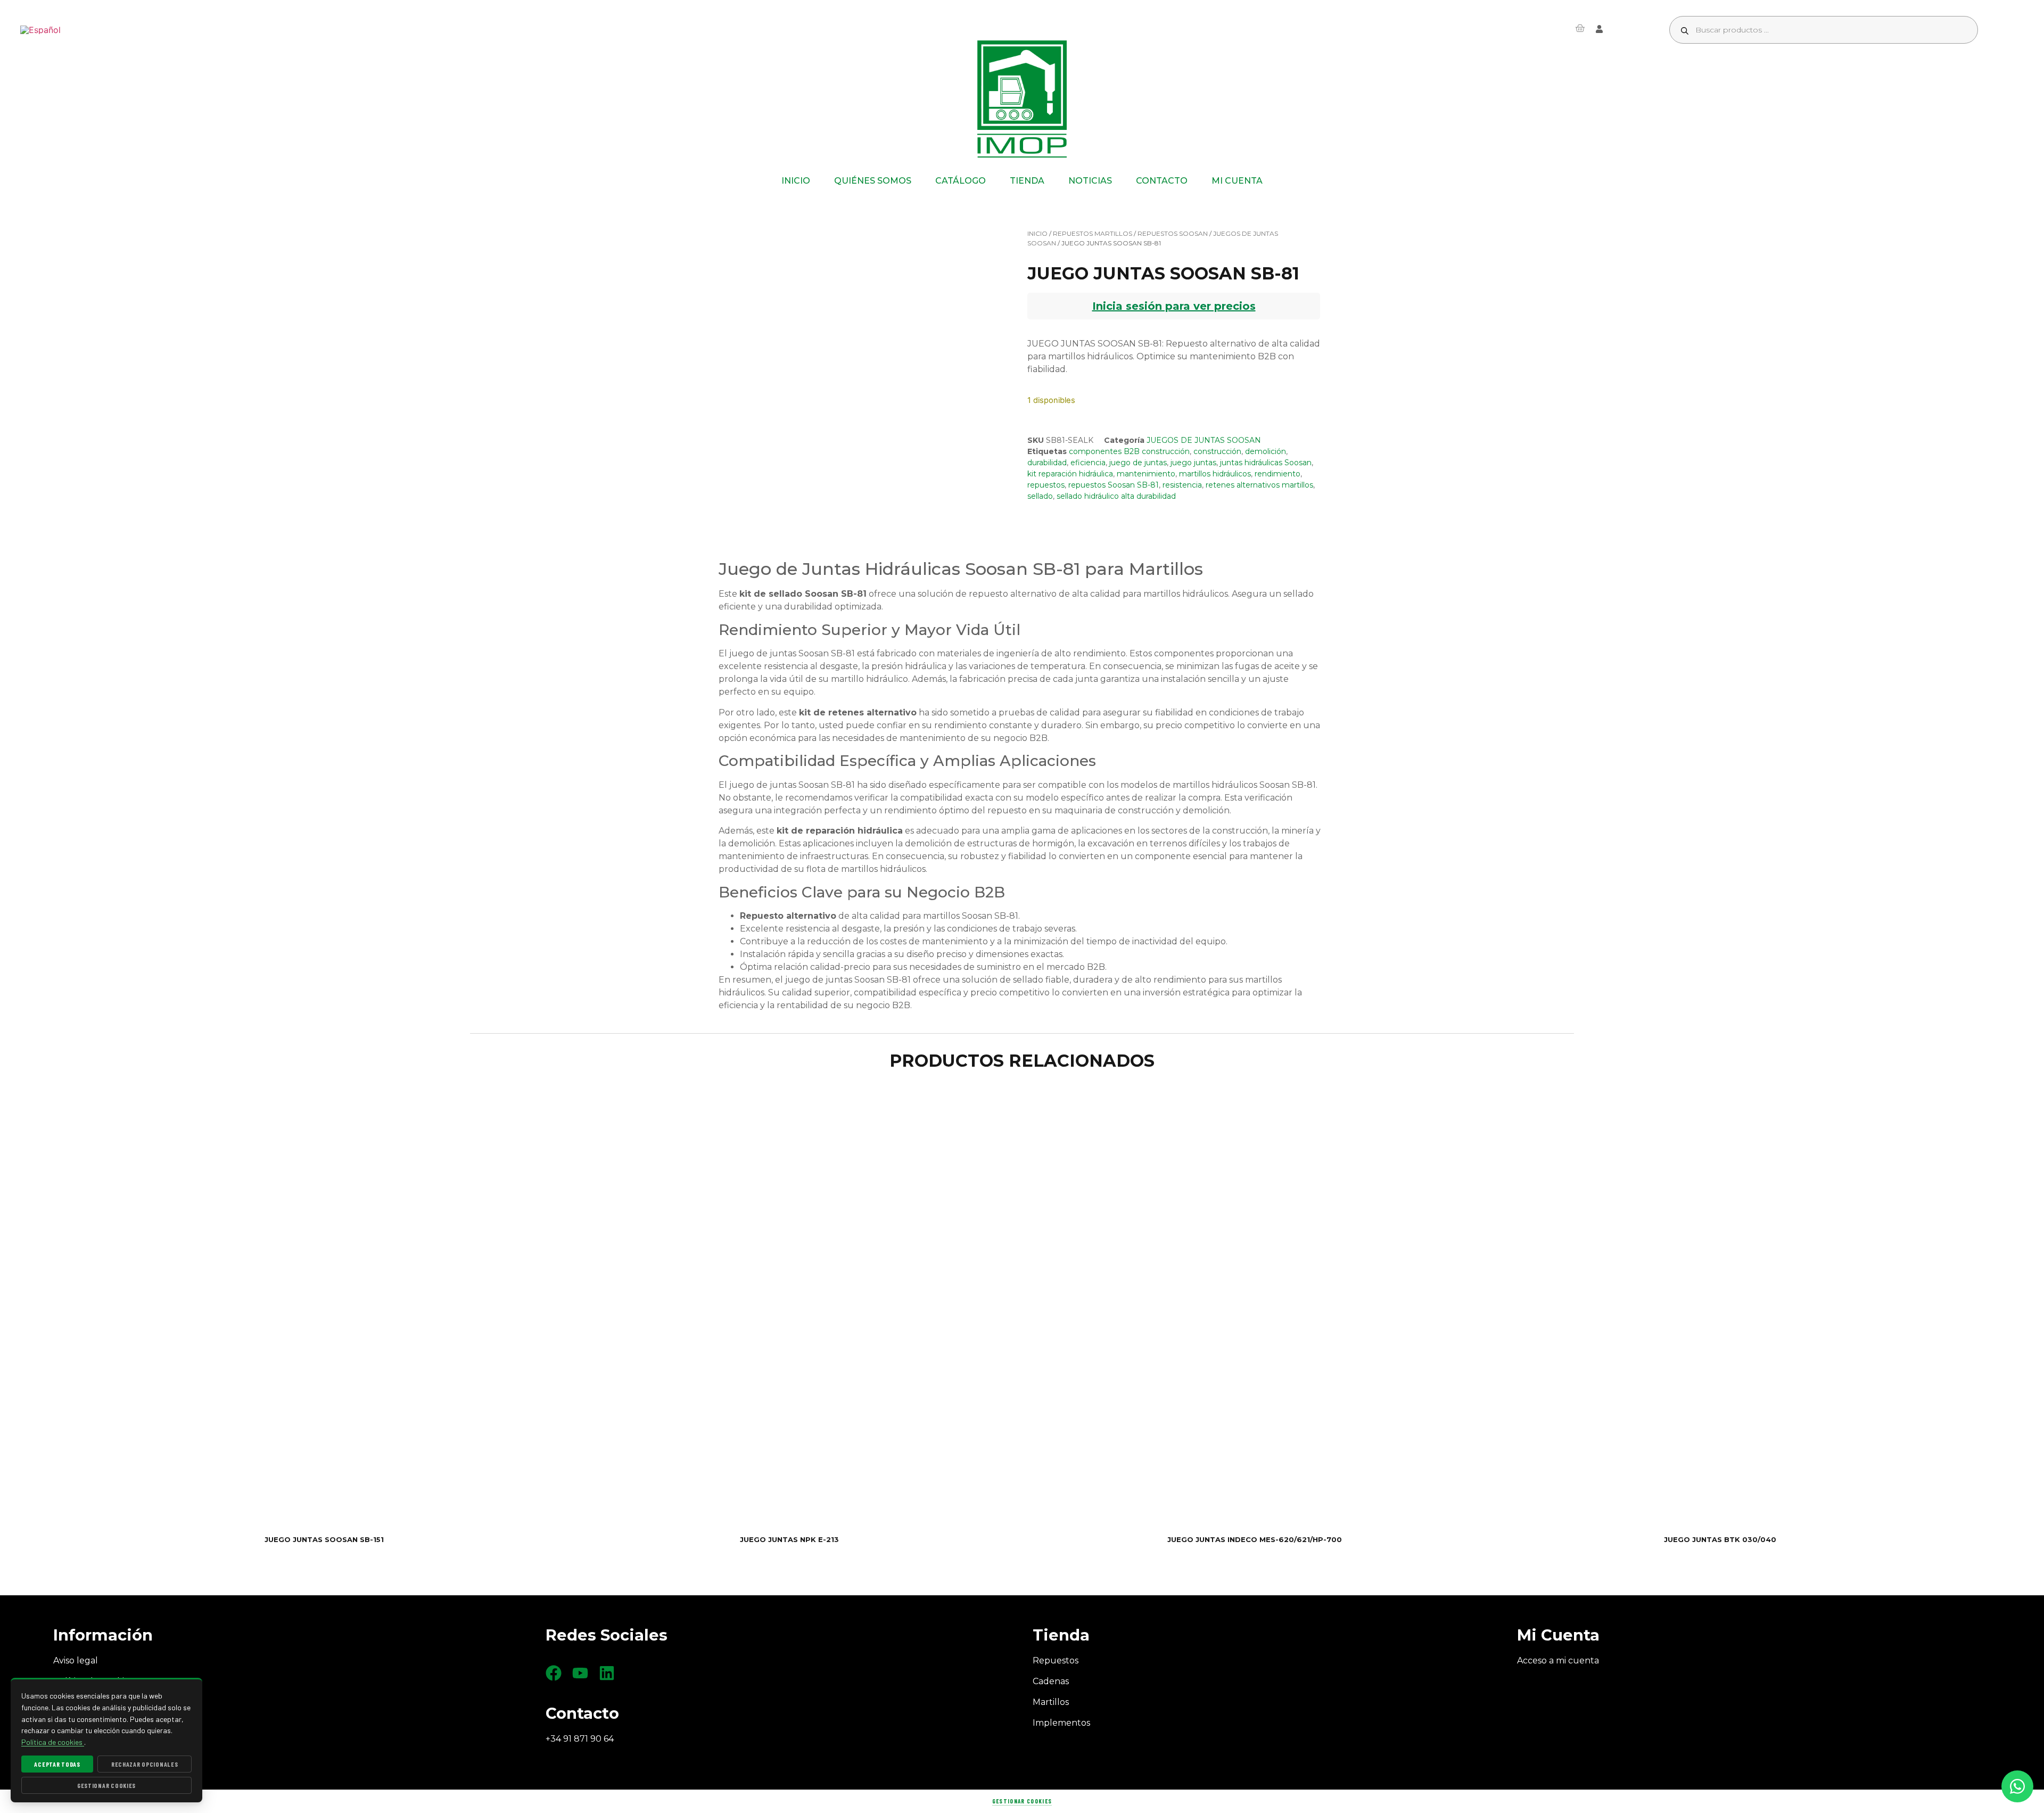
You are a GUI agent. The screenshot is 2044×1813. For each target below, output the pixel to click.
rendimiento (1278, 474)
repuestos (1046, 485)
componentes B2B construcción (1129, 451)
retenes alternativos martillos (1259, 485)
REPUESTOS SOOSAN (1173, 233)
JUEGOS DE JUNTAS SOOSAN (1204, 440)
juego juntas (1193, 463)
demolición (1266, 451)
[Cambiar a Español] (40, 30)
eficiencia (1088, 463)
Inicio (1037, 233)
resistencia (1182, 485)
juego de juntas (1138, 463)
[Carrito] (1580, 28)
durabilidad (1047, 463)
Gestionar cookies (1022, 1801)
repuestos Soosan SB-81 (1114, 485)
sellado (1040, 496)
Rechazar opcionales (145, 1764)
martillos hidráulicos (1215, 474)
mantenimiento (1146, 474)
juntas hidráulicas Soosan (1266, 463)
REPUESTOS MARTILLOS (1093, 233)
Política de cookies (53, 1742)
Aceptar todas (57, 1764)
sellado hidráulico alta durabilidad (1116, 496)
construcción (1217, 451)
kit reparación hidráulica (1070, 474)
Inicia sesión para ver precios (1174, 306)
